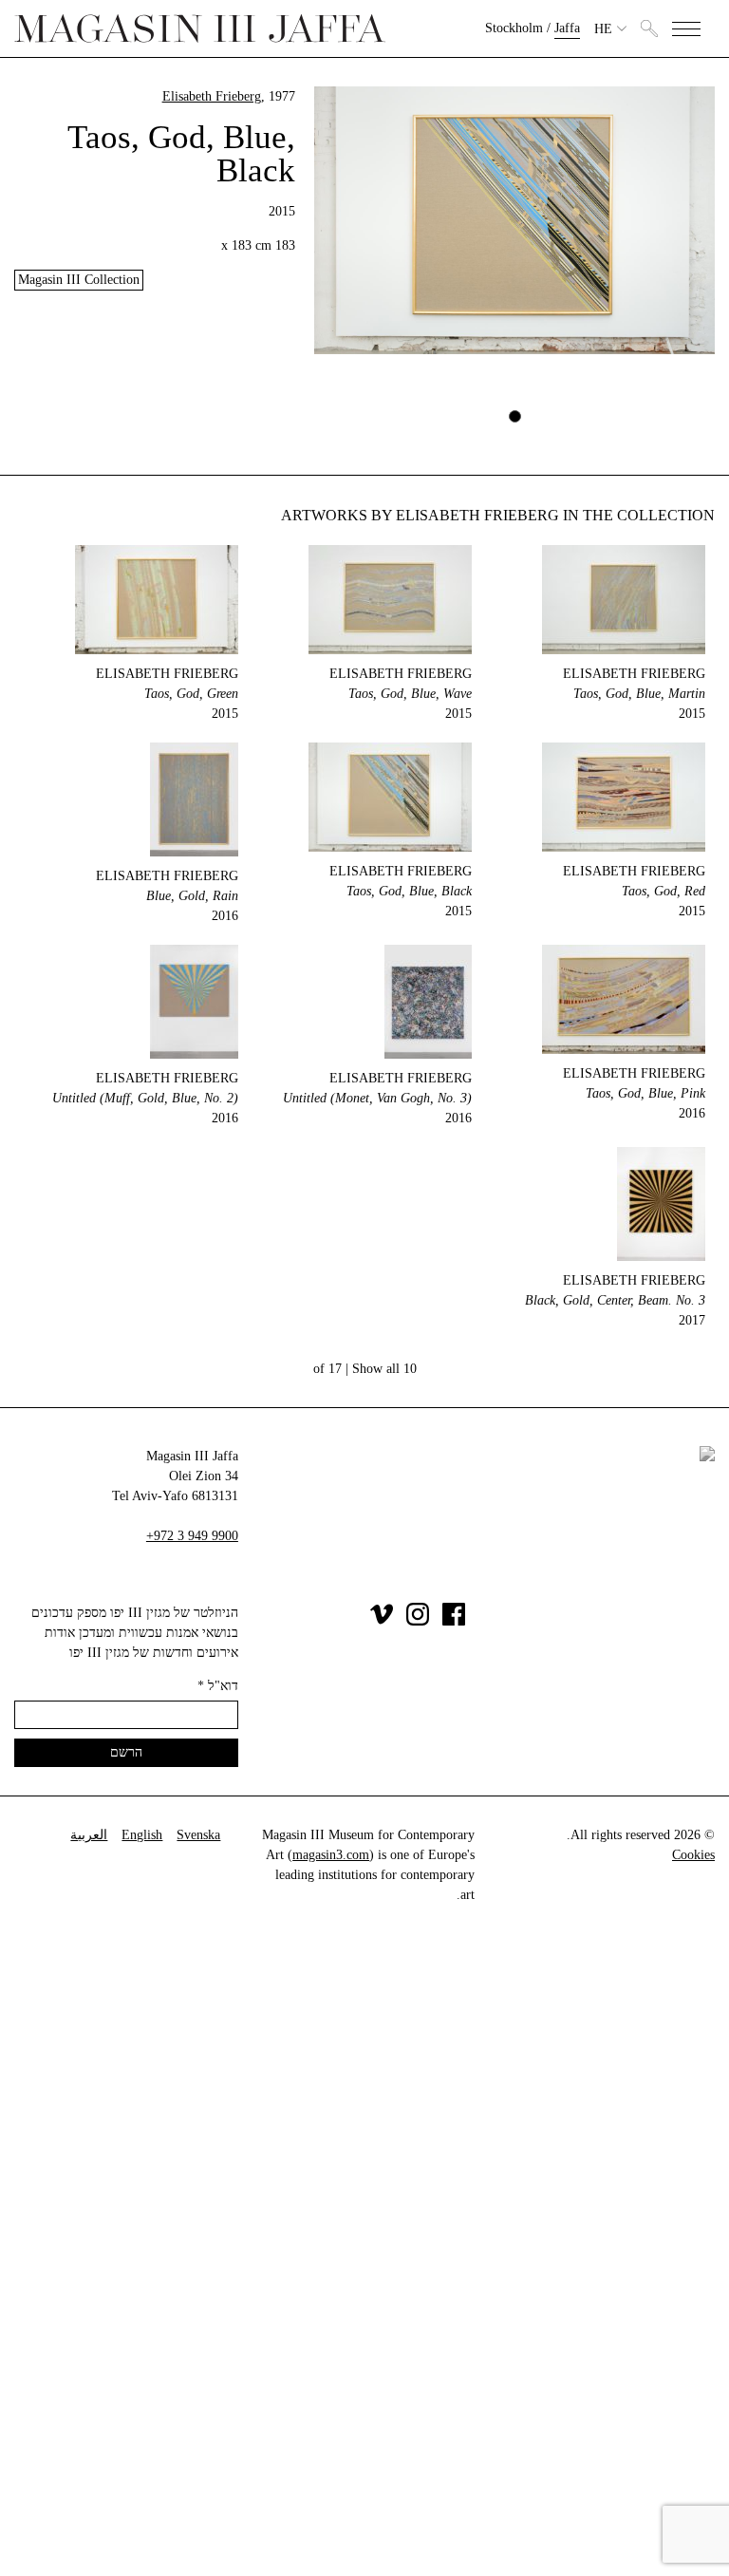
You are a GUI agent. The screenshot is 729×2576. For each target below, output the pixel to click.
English (142, 1835)
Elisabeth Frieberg (212, 96)
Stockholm (514, 28)
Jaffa (567, 28)
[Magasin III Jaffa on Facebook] (454, 1621)
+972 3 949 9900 (192, 1536)
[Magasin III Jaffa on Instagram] (418, 1621)
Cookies (693, 1855)
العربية (89, 1835)
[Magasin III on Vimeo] (382, 1621)
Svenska (198, 1835)
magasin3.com (331, 1855)
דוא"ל (218, 1686)
